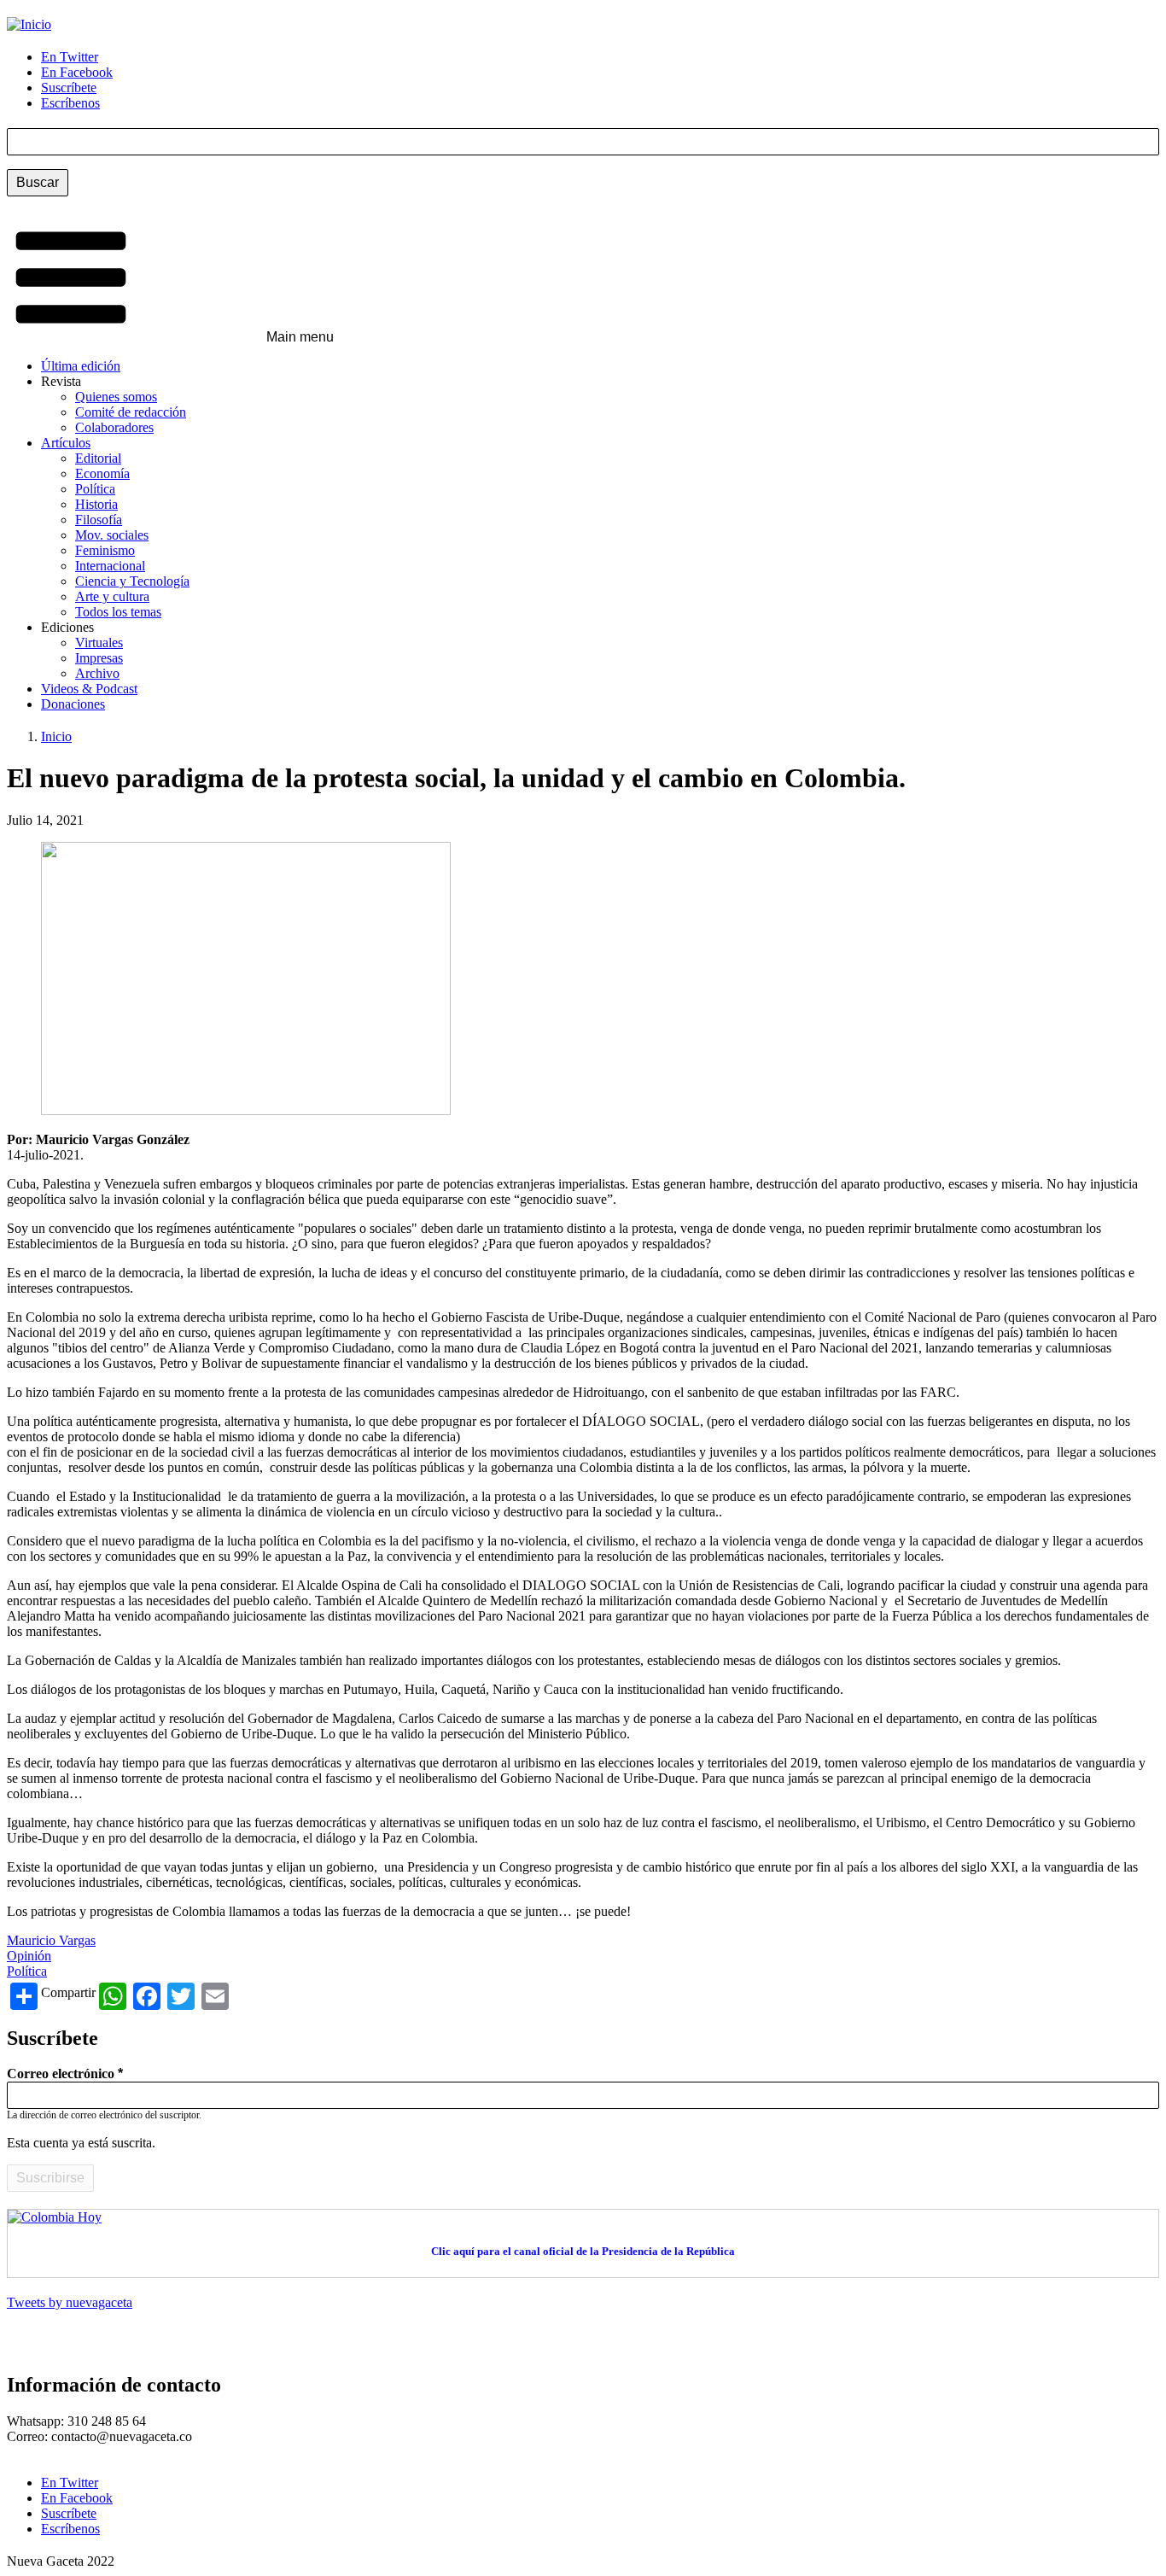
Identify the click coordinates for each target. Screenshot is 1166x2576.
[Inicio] (29, 24)
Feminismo (105, 550)
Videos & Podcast (89, 689)
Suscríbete (69, 88)
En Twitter (70, 57)
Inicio (56, 736)
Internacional (110, 566)
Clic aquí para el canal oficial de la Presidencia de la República (583, 2251)
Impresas (99, 658)
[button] (170, 279)
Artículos (66, 443)
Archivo (97, 673)
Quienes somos (116, 397)
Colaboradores (114, 427)
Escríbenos (70, 103)
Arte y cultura (112, 596)
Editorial (98, 458)
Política (95, 489)
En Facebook (77, 72)
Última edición (81, 366)
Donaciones (73, 704)
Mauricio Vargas (51, 1940)
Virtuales (99, 643)
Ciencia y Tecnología (132, 581)
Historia (96, 504)
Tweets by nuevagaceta (70, 2302)
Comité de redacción (131, 412)
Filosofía (99, 520)
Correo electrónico (61, 2074)
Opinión (29, 1956)
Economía (102, 473)
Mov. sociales (112, 535)
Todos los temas (118, 612)
